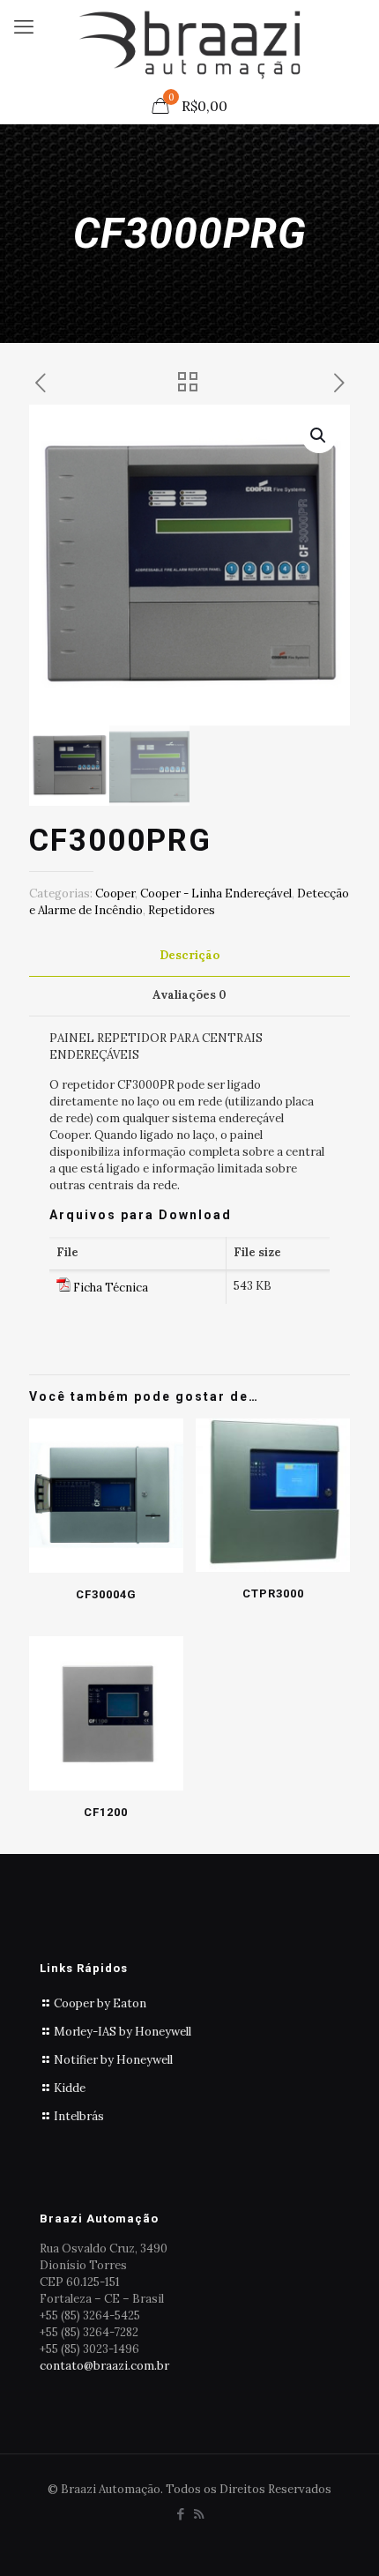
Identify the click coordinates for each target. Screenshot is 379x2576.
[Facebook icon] (180, 2514)
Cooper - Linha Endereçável (216, 893)
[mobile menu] (24, 26)
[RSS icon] (199, 2514)
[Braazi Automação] (189, 44)
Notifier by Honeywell (113, 2060)
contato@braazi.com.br (104, 2366)
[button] (319, 436)
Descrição (189, 955)
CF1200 (106, 1812)
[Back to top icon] (343, 2540)
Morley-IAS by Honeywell (123, 2032)
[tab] (189, 956)
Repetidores (182, 910)
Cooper (115, 893)
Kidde (70, 2088)
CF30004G (106, 1594)
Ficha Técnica (111, 1288)
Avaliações (189, 995)
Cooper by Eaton (100, 2003)
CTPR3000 (273, 1593)
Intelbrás (79, 2116)
